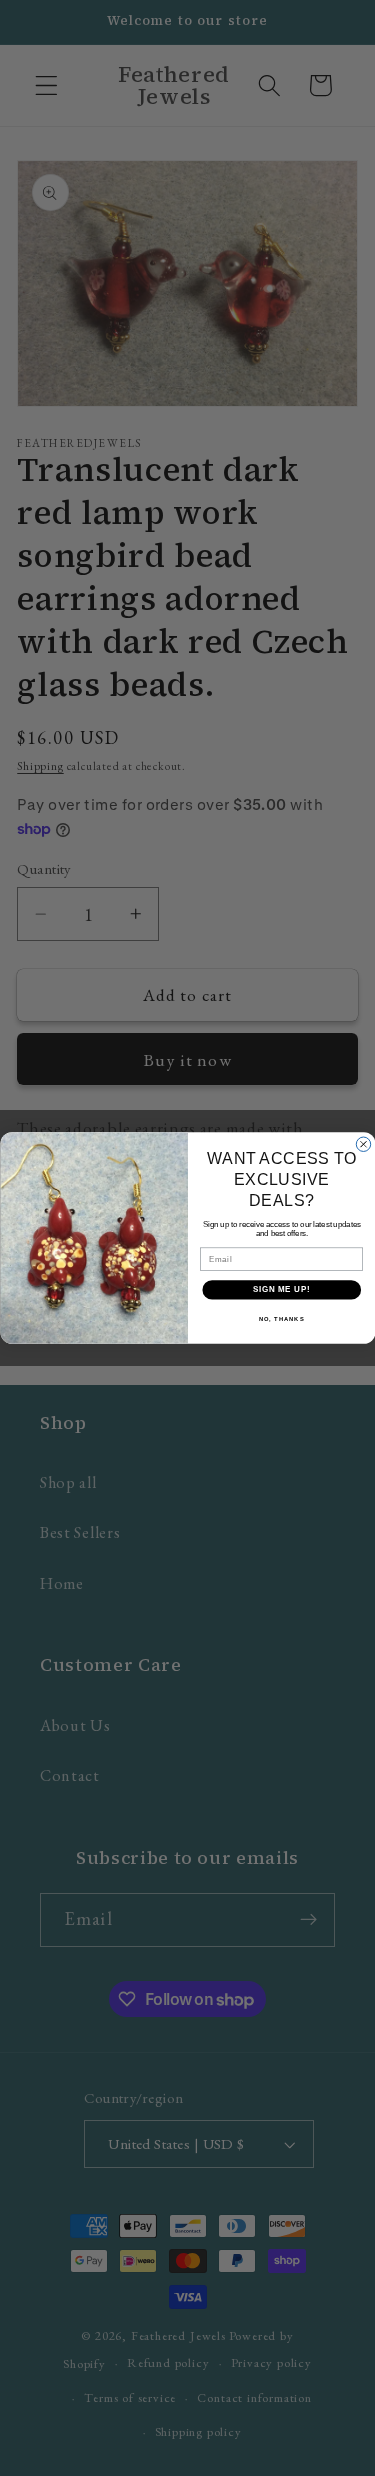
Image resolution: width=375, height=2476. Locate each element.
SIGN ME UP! (281, 1290)
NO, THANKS (281, 1319)
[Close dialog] (363, 1144)
